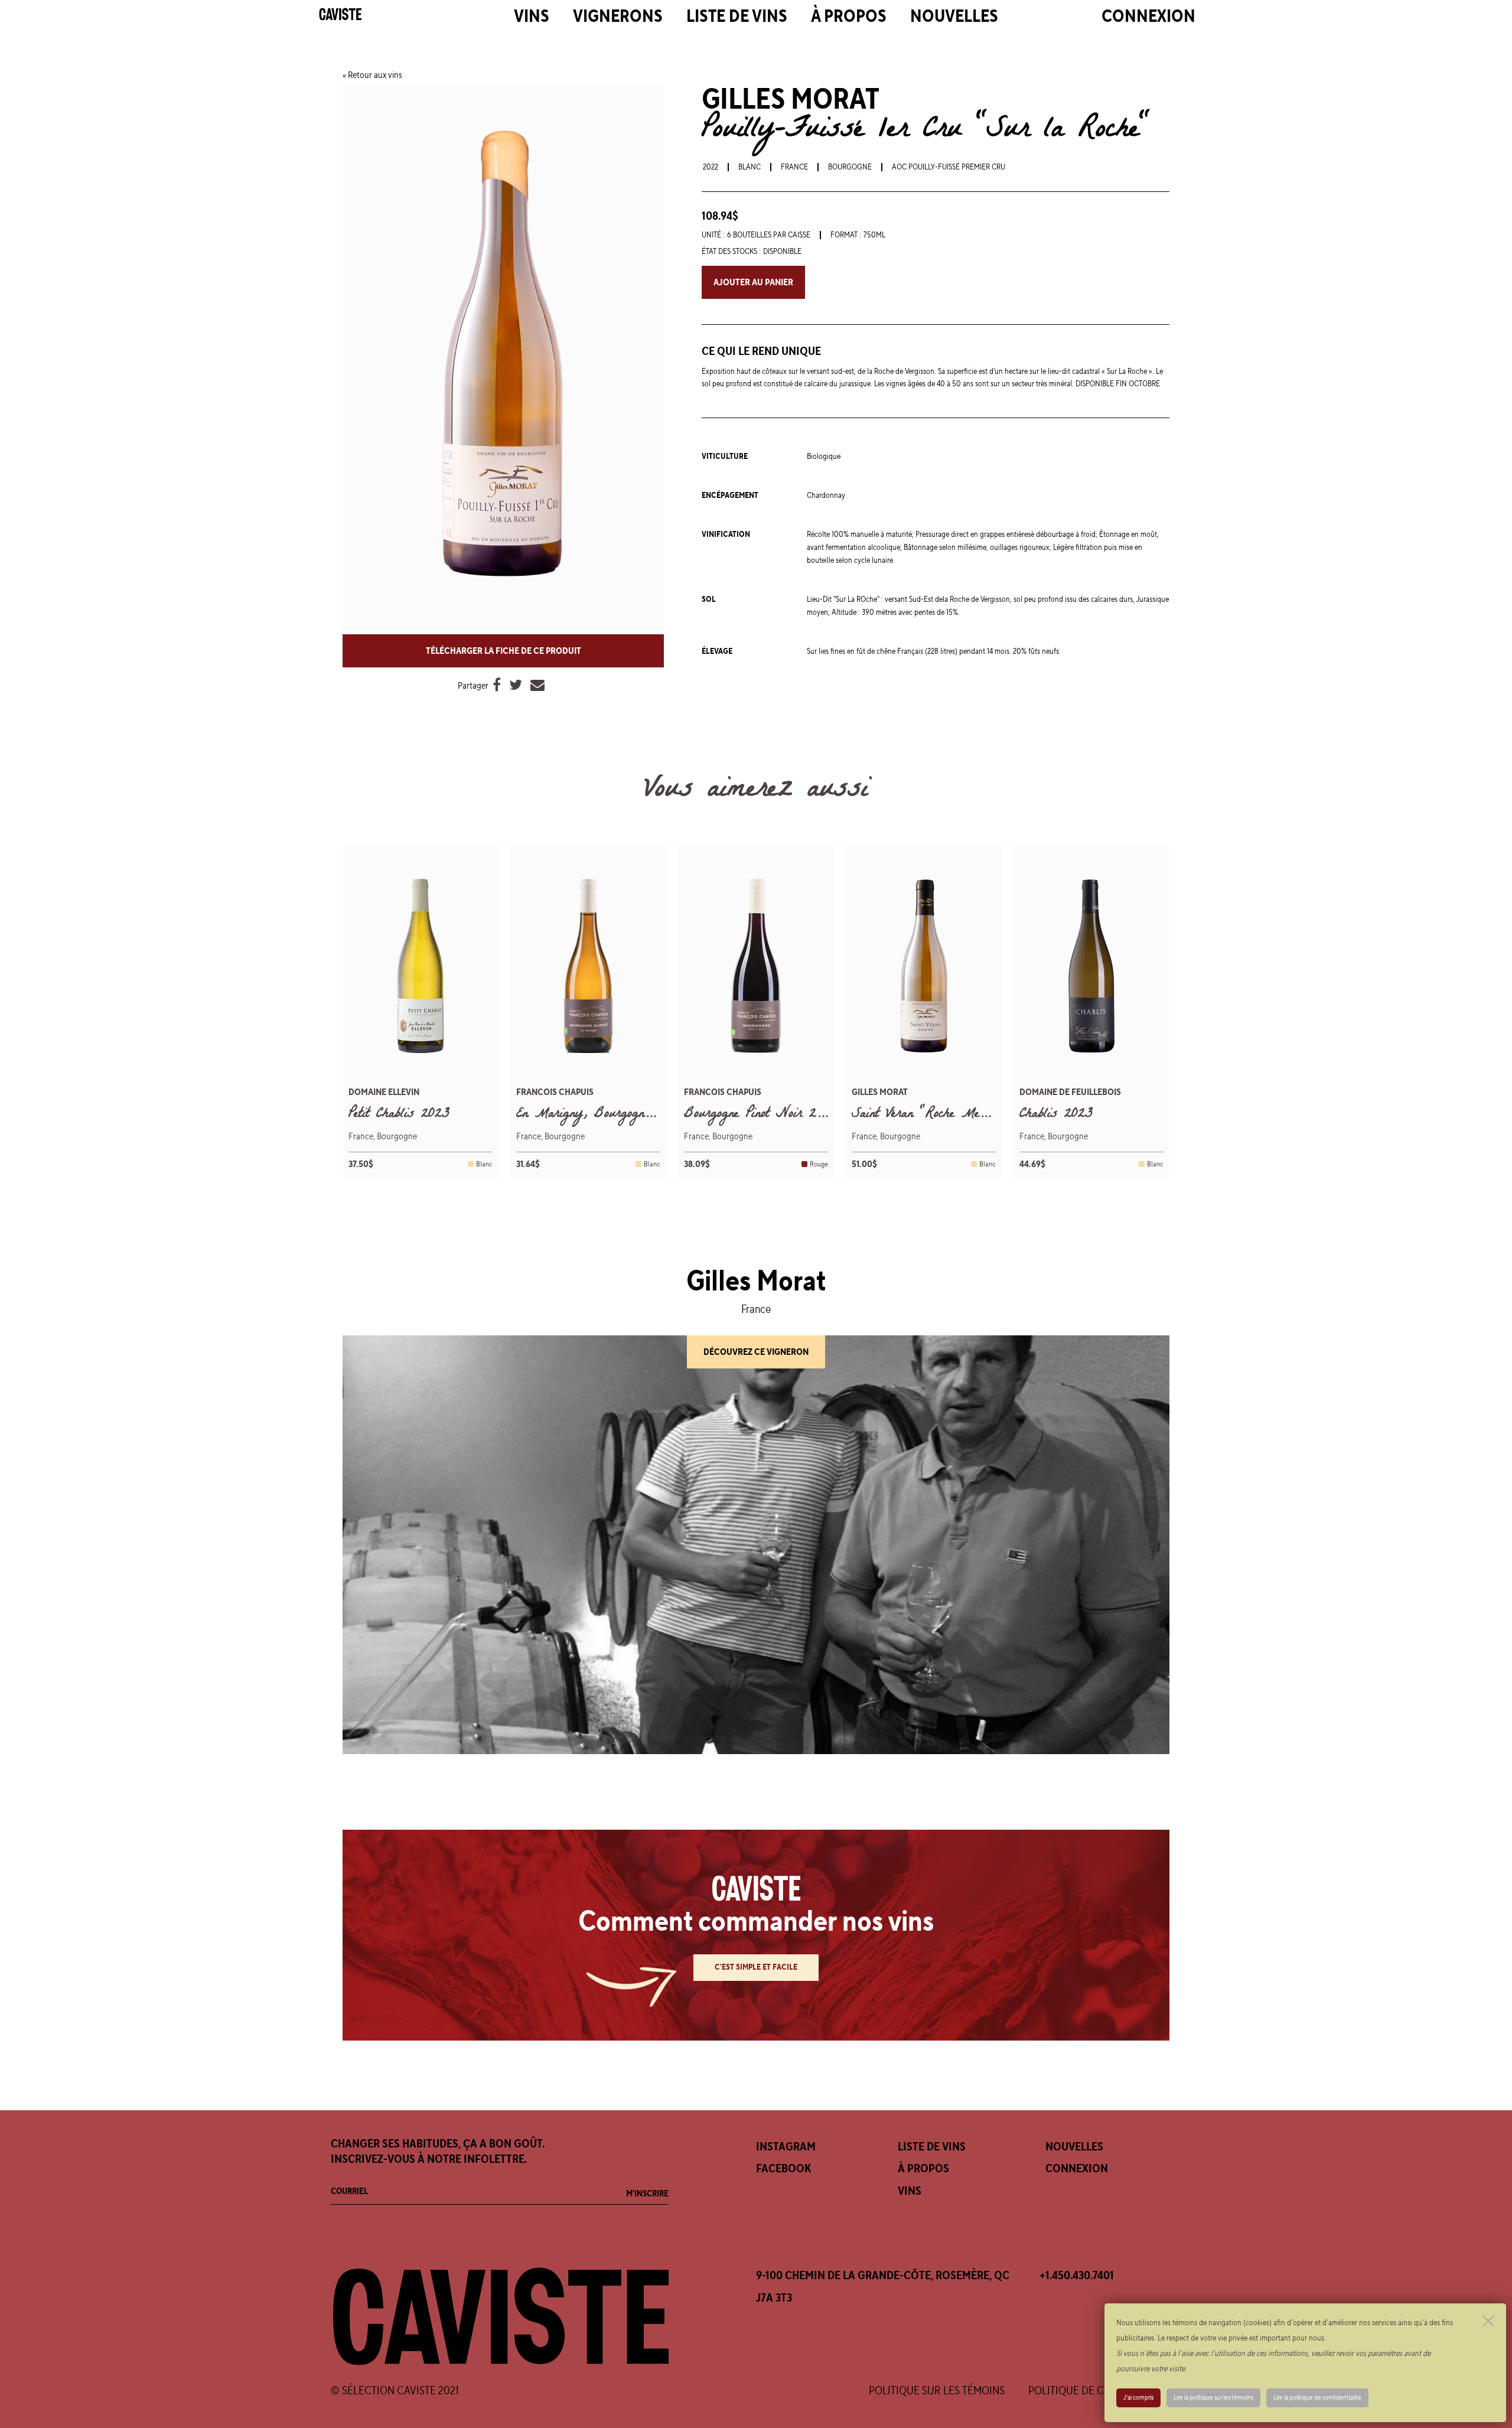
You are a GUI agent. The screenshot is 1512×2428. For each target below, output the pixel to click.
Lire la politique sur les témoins (1213, 2398)
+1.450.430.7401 (1077, 2276)
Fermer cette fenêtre (1488, 2321)
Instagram (786, 2147)
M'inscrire (647, 2194)
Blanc (750, 167)
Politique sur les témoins (937, 2391)
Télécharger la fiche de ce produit (504, 651)
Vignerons (618, 17)
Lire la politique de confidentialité (1317, 2398)
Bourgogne (850, 167)
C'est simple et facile (756, 1967)
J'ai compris (1138, 2398)
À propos (849, 17)
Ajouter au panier (753, 282)
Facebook (783, 2169)
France (794, 167)
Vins (532, 17)
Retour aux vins (375, 75)
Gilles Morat (791, 100)
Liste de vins (737, 17)
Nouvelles (954, 17)
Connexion (1148, 17)
